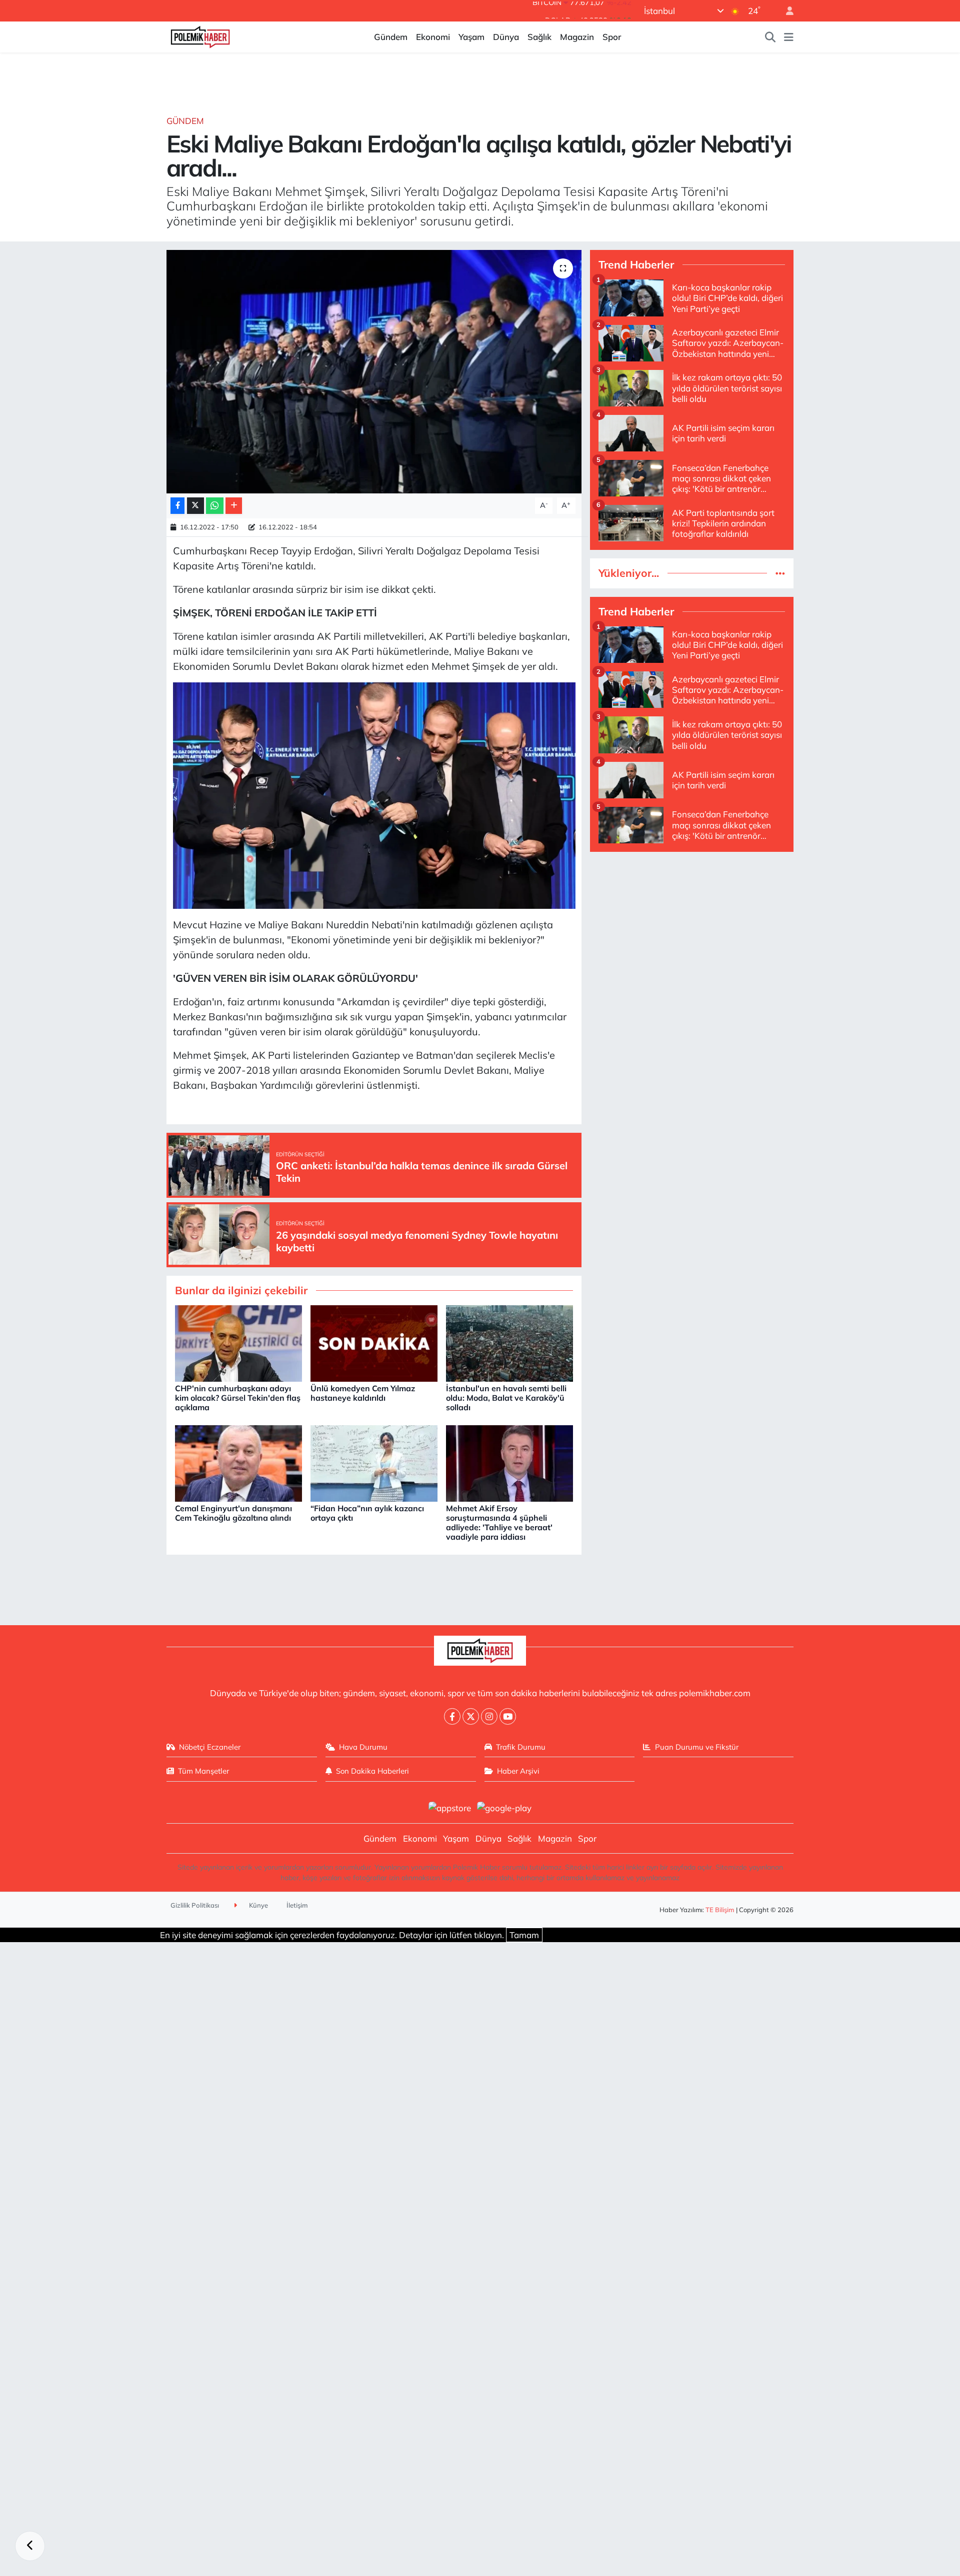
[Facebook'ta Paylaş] (177, 506)
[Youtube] (508, 1716)
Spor (612, 37)
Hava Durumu (363, 1747)
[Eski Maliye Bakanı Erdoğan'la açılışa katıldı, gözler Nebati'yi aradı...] (374, 372)
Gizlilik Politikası (195, 1905)
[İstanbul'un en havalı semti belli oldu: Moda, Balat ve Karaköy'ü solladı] (509, 1342)
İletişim (297, 1905)
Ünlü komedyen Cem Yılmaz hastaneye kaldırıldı (363, 1393)
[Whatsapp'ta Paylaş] (215, 506)
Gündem (391, 37)
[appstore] (449, 1807)
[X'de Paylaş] (195, 506)
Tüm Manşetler (203, 1771)
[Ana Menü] (789, 37)
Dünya (506, 37)
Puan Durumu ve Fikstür (697, 1747)
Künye (258, 1905)
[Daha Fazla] (234, 506)
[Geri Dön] (30, 2546)
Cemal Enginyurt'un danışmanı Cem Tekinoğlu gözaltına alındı (233, 1513)
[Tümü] (780, 573)
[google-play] (504, 1807)
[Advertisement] (692, 930)
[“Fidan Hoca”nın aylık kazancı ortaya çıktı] (374, 1462)
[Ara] (770, 37)
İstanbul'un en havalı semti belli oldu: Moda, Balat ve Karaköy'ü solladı (506, 1398)
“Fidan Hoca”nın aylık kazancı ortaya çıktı (367, 1513)
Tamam (524, 1935)
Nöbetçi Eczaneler (210, 1747)
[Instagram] (489, 1716)
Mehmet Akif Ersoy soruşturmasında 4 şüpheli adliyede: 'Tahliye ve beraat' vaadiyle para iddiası (499, 1523)
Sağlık (539, 37)
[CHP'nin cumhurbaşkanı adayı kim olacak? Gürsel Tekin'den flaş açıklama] (238, 1342)
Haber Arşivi (518, 1771)
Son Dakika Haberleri (372, 1771)
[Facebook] (452, 1716)
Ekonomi (433, 37)
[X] (471, 1716)
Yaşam (471, 37)
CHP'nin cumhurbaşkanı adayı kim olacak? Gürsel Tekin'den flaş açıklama (238, 1398)
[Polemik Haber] (200, 36)
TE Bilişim (720, 1910)
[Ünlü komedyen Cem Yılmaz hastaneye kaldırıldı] (374, 1342)
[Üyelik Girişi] (785, 11)
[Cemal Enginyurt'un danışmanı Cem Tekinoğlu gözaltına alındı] (238, 1462)
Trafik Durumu (521, 1747)
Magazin (577, 37)
